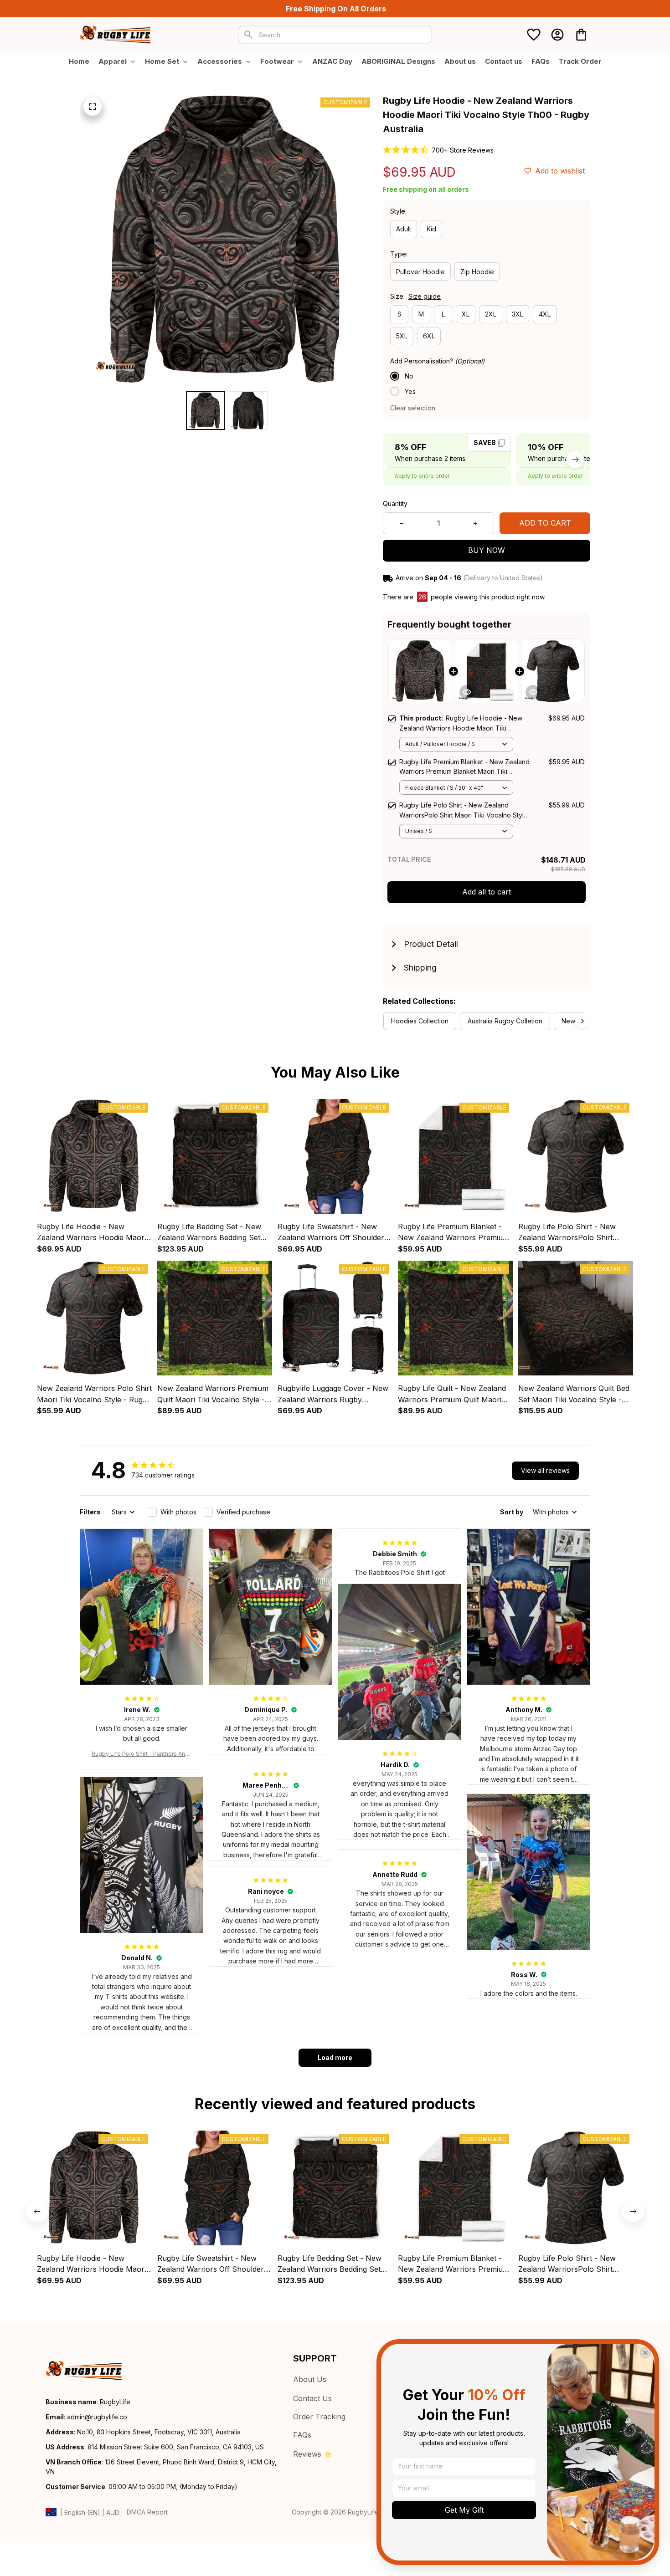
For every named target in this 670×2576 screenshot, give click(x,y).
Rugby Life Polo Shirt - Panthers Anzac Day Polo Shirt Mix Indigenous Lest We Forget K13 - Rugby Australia (142, 1754)
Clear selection (413, 408)
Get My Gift (464, 2510)
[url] (97, 2417)
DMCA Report (147, 2512)
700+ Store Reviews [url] (463, 150)
